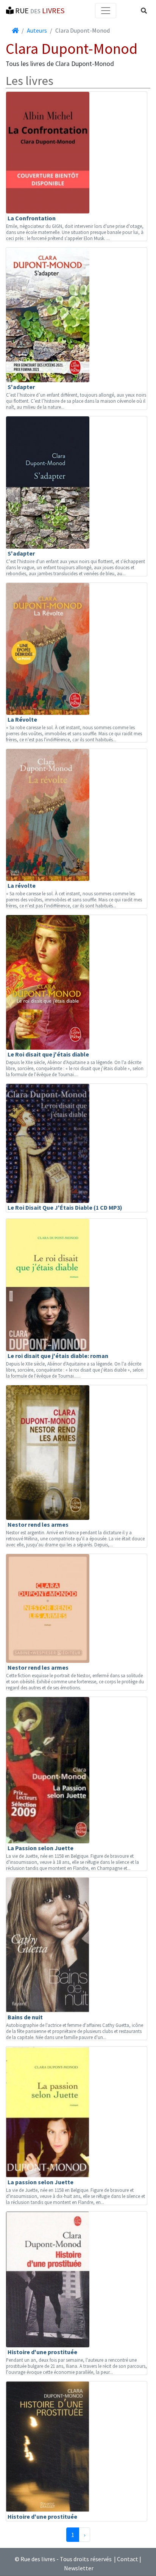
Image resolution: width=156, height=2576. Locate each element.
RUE (39, 10)
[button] (144, 11)
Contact (128, 2559)
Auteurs (37, 30)
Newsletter (79, 2568)
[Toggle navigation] (106, 11)
